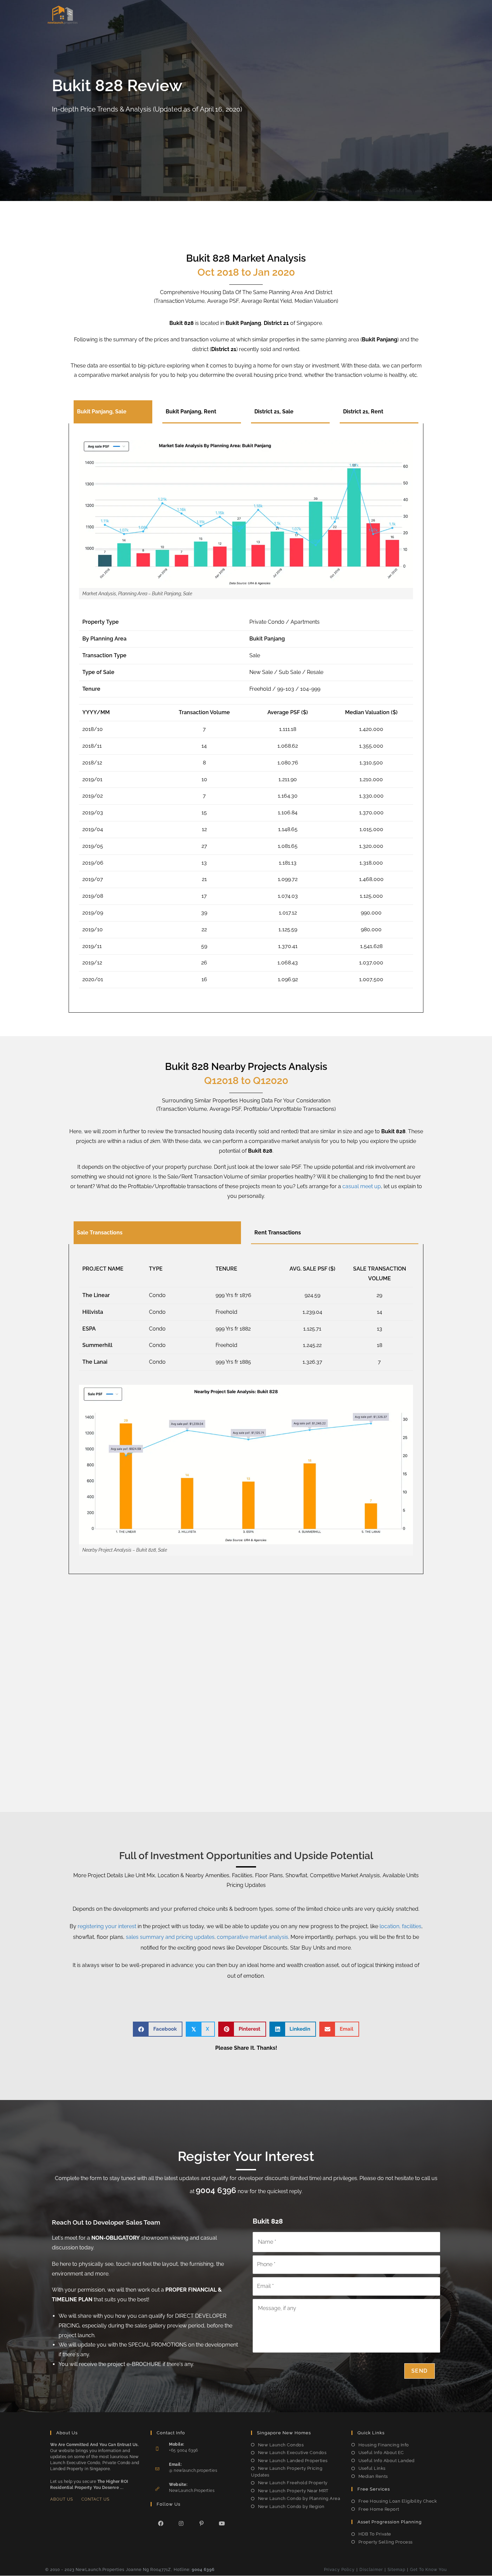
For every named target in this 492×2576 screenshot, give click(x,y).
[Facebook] (161, 2523)
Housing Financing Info (384, 2445)
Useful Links (372, 2468)
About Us (62, 2499)
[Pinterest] (202, 2523)
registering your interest (107, 1926)
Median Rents (373, 2476)
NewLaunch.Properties (192, 2491)
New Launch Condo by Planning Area (299, 2498)
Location (228, 15)
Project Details (191, 15)
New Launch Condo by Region (291, 2506)
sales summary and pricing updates (170, 1937)
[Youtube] (222, 2523)
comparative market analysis (253, 1937)
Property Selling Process (386, 2542)
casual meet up (362, 1186)
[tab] (113, 412)
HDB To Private (375, 2534)
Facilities (258, 15)
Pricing (321, 15)
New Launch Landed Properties (293, 2461)
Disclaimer (371, 2570)
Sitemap (396, 2570)
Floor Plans (291, 15)
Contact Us (95, 2499)
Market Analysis (357, 15)
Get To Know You (428, 2570)
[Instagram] (181, 2523)
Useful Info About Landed (387, 2461)
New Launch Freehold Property (293, 2483)
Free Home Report (379, 2509)
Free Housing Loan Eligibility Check (398, 2501)
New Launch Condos (281, 2445)
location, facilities (400, 1926)
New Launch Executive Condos (292, 2453)
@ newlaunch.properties (193, 2470)
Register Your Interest (413, 15)
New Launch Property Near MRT (293, 2491)
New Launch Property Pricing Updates (287, 2472)
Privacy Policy (339, 2570)
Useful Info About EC (381, 2453)
